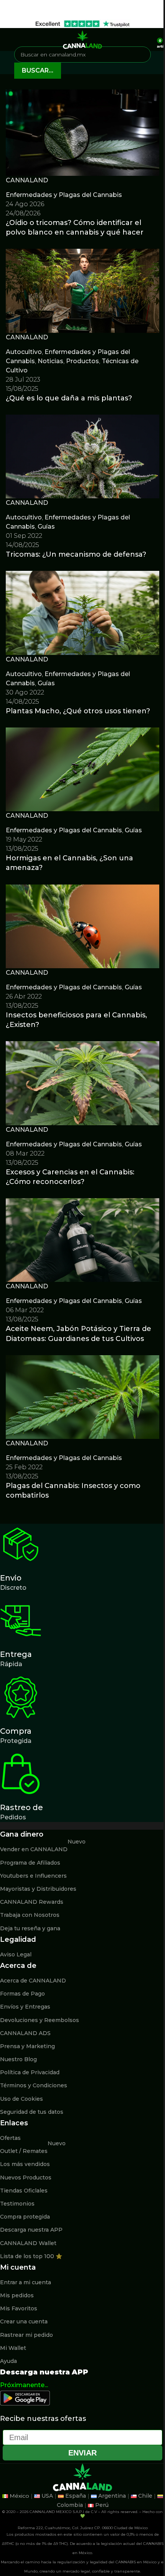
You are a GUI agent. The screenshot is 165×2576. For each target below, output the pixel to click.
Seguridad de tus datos (32, 2112)
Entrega (16, 1654)
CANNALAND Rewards (32, 1902)
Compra (16, 1731)
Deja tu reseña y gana (30, 1928)
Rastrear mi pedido (26, 2335)
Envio (11, 1578)
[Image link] (25, 2398)
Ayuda (8, 2361)
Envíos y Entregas (25, 2007)
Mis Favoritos (19, 2308)
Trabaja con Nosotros (30, 1915)
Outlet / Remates (33, 2149)
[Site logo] (82, 39)
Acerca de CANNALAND (33, 1981)
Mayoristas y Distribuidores (38, 1889)
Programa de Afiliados (30, 1863)
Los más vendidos (25, 2164)
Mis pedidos (17, 2295)
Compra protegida (25, 2217)
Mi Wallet (13, 2348)
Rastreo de (21, 1807)
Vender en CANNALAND (43, 1848)
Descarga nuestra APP (31, 2230)
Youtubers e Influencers (33, 1876)
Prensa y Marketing (27, 2046)
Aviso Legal (16, 1954)
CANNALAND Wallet (28, 2243)
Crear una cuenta (24, 2321)
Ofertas (10, 2138)
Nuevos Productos (26, 2178)
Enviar (82, 2453)
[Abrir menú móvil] (9, 40)
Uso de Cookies (21, 2099)
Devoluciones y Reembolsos (40, 2020)
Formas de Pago (22, 1994)
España (76, 2496)
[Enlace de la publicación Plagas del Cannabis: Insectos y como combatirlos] (82, 1302)
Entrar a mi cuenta (26, 2282)
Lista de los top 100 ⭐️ (31, 2256)
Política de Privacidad (30, 2072)
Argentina (112, 2496)
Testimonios (17, 2204)
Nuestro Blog (18, 2059)
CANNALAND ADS (25, 2033)
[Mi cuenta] (148, 40)
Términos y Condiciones (34, 2085)
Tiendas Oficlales (24, 2191)
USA (47, 2496)
